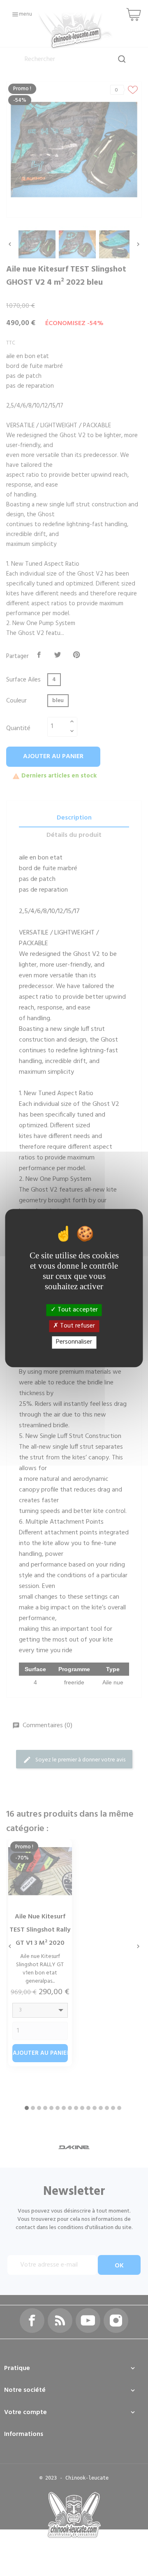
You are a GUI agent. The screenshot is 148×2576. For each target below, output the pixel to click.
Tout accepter (77, 1310)
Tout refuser (77, 1326)
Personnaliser (74, 1342)
